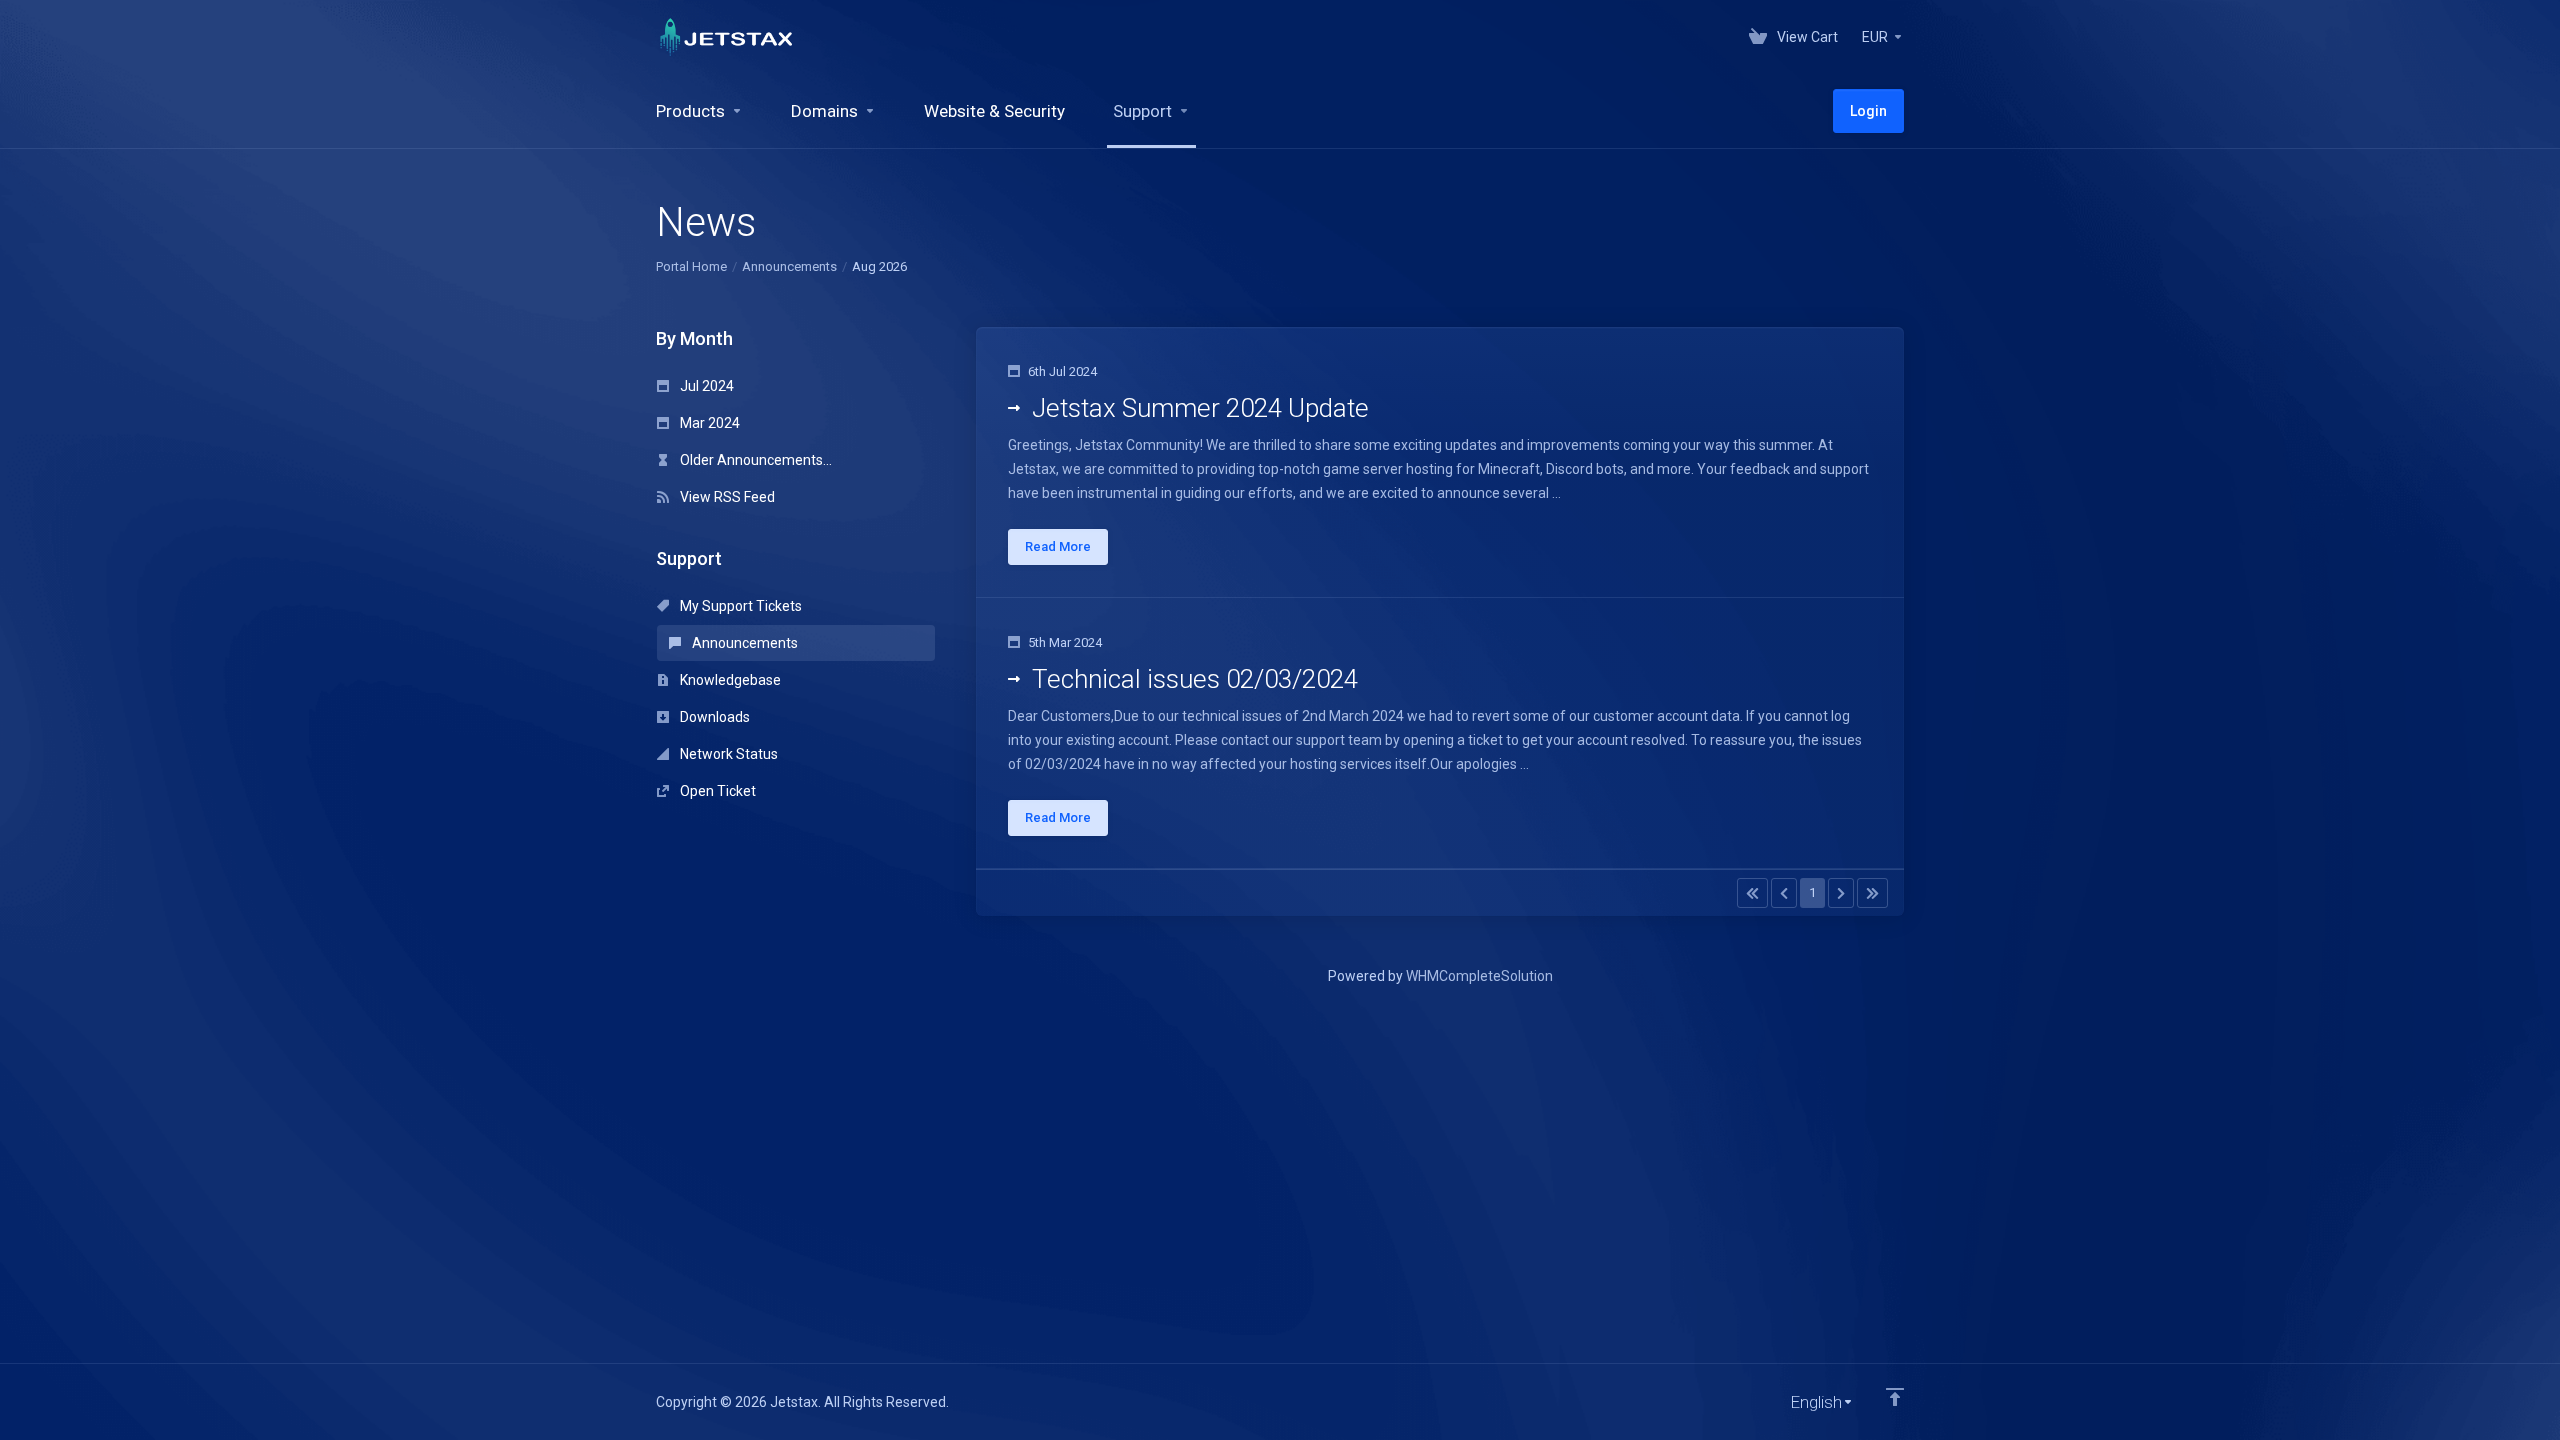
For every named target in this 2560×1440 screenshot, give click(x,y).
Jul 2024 (705, 386)
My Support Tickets (739, 606)
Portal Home (691, 266)
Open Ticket (716, 791)
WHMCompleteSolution (1479, 976)
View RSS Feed (726, 497)
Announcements (789, 266)
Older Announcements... (754, 460)
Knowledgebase (729, 680)
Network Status (727, 754)
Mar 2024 (708, 423)
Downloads (713, 717)
